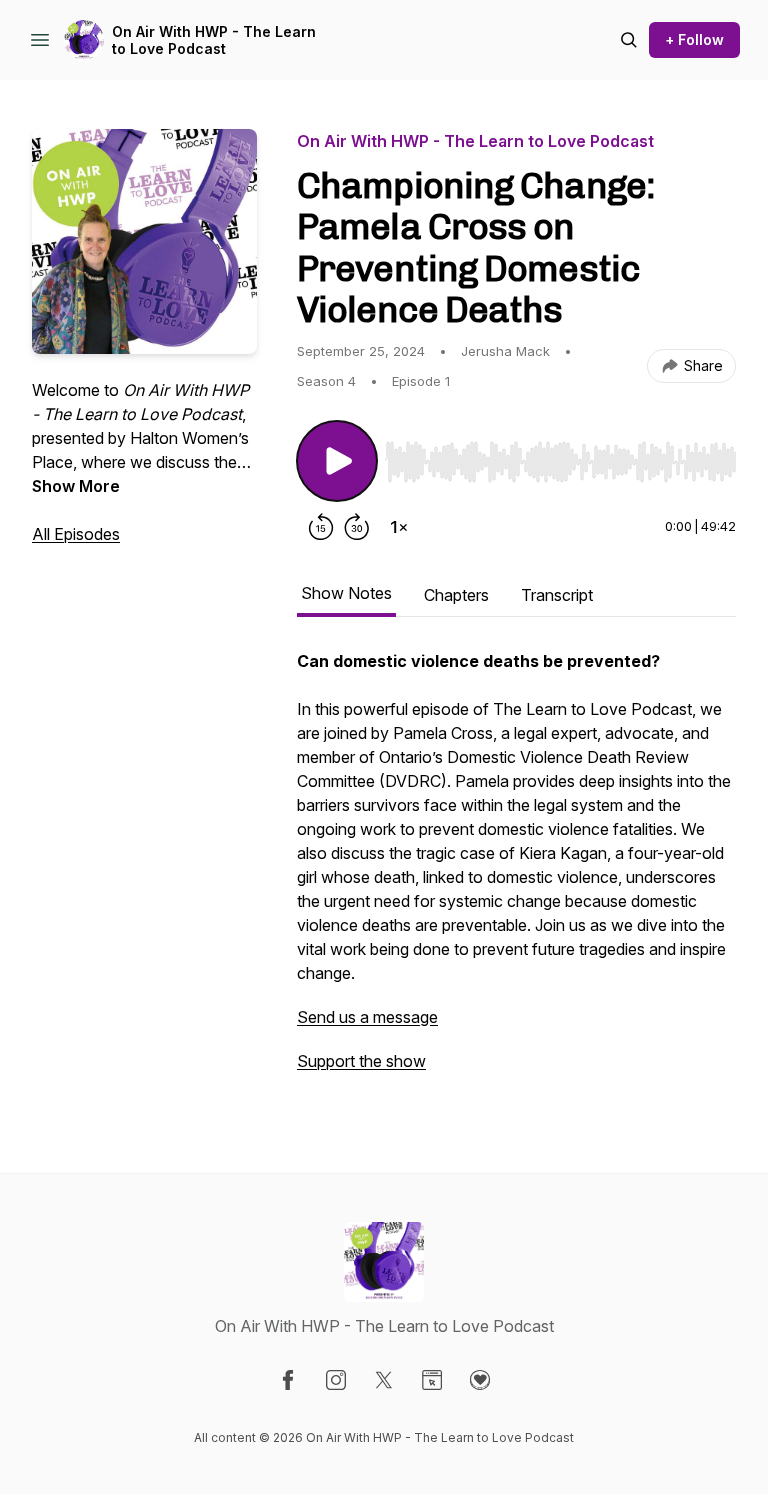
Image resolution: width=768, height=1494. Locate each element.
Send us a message (367, 1017)
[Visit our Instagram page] (336, 1380)
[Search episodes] (629, 40)
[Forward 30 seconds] (357, 527)
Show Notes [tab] (346, 593)
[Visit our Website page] (432, 1380)
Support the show (361, 1061)
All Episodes (76, 534)
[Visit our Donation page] (480, 1380)
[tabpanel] (516, 871)
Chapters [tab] (456, 595)
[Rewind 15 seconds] (321, 527)
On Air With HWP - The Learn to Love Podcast (214, 40)
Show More (76, 486)
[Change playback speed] (399, 527)
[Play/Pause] (337, 461)
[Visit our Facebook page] (288, 1380)
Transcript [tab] (557, 595)
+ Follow (694, 39)
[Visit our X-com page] (384, 1380)
